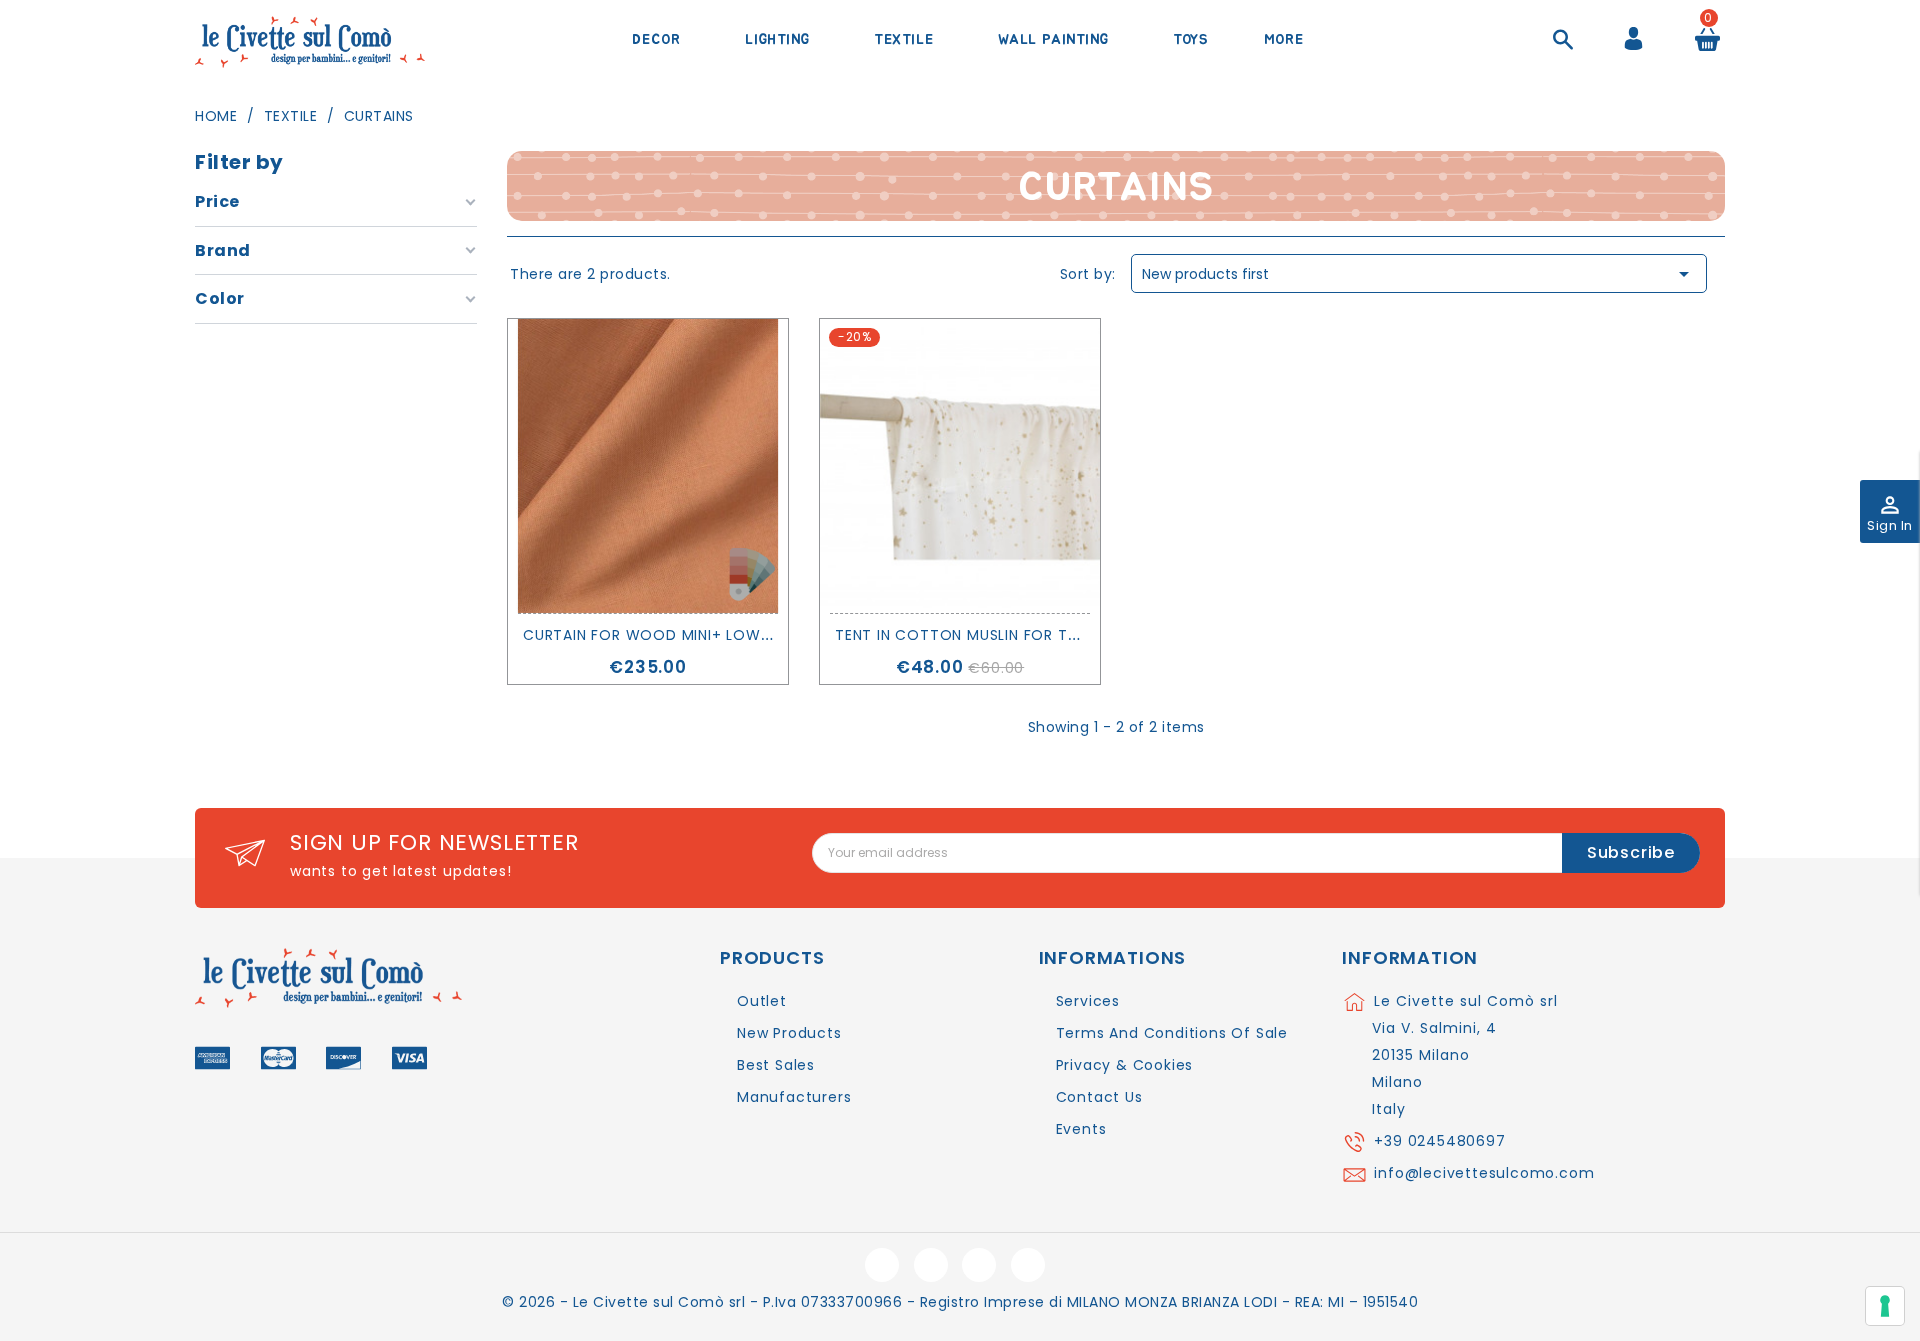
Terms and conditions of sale (1172, 1033)
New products (789, 1033)
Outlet (762, 1001)
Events (1081, 1129)
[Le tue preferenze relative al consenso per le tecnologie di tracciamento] (1885, 1306)
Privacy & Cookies (1125, 1065)
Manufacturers (794, 1097)
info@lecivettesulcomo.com (1484, 1173)
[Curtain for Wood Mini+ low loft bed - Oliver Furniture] (648, 466)
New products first (1419, 274)
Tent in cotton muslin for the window (996, 635)
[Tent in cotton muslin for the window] (960, 466)
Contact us (1099, 1097)
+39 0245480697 (1439, 1141)
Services (1088, 1001)
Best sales (776, 1065)
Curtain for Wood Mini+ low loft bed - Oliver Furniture (753, 635)
